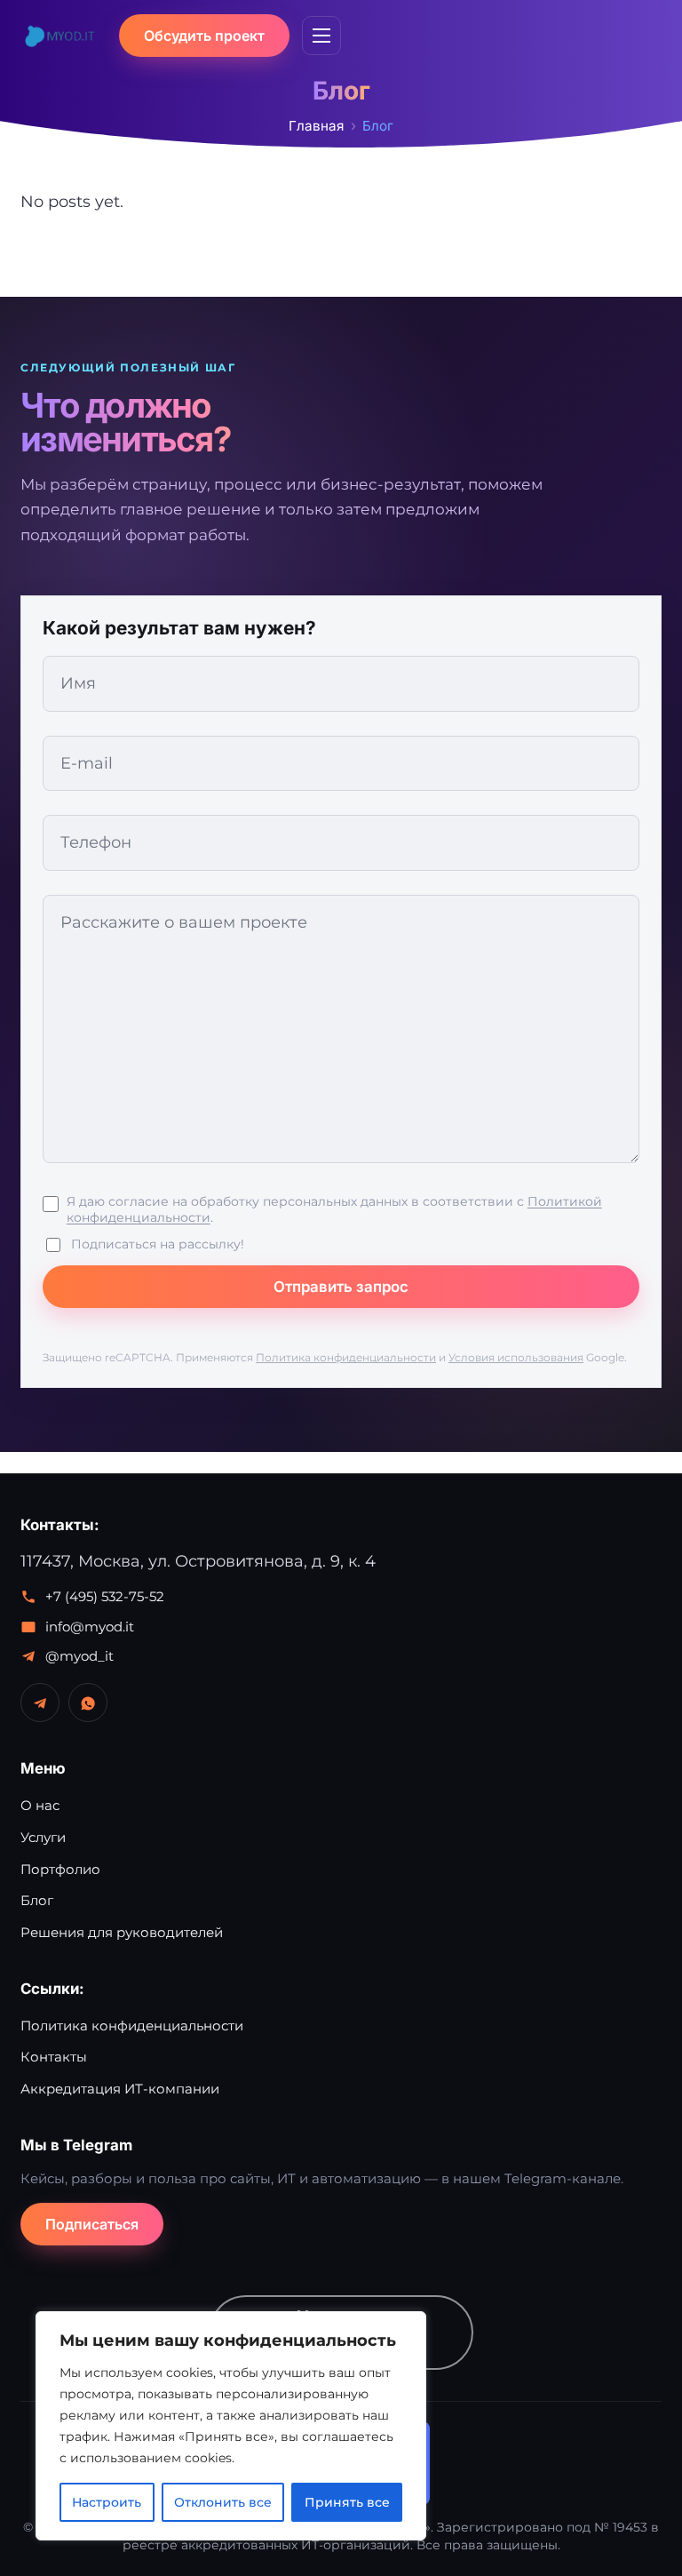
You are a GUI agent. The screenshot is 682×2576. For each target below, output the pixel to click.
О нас (40, 1805)
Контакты (54, 2057)
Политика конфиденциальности (346, 1357)
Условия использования (516, 1357)
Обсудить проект (204, 36)
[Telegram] (40, 1703)
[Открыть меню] (321, 36)
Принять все (347, 2502)
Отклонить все (223, 2502)
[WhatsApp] (88, 1703)
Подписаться (92, 2224)
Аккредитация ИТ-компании (120, 2089)
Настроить (107, 2502)
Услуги (43, 1837)
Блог (37, 1900)
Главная (316, 126)
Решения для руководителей (122, 1932)
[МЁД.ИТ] (59, 36)
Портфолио (60, 1869)
